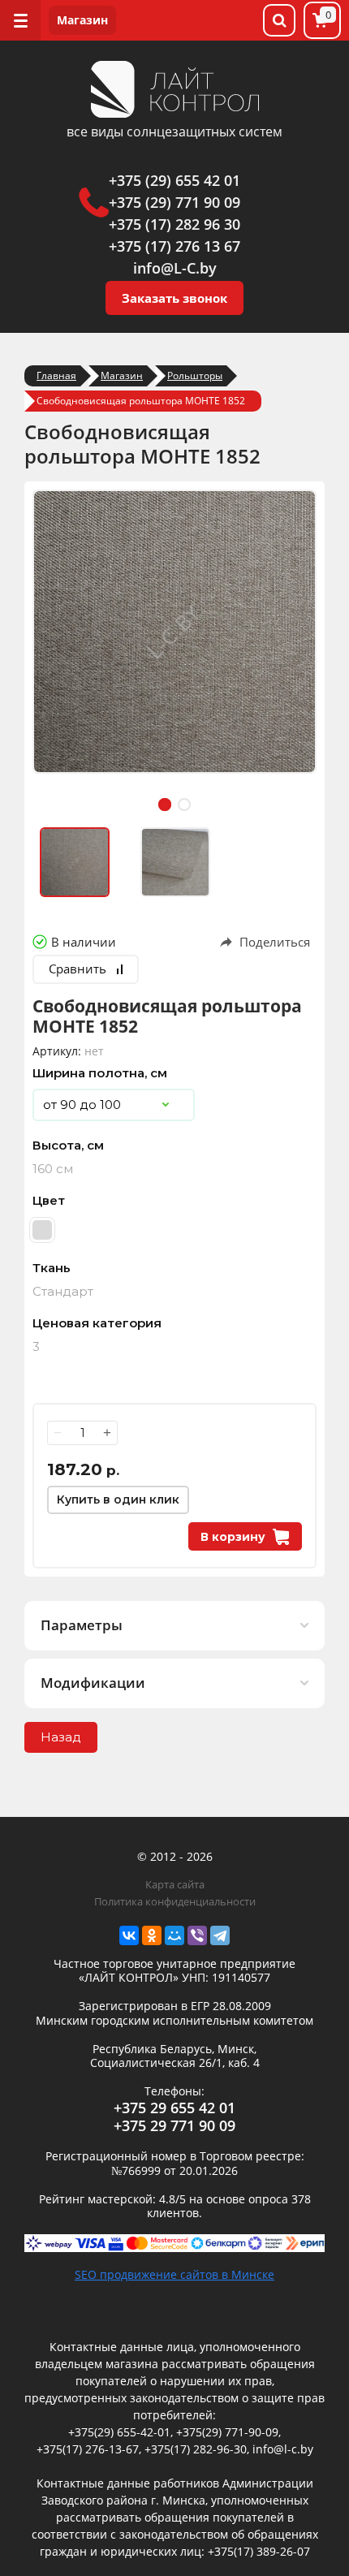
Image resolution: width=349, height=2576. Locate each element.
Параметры (82, 1625)
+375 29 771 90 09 (174, 2125)
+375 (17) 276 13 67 (174, 246)
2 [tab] (184, 805)
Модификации (93, 1683)
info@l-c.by (283, 2449)
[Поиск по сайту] (279, 20)
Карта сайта (175, 1884)
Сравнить (78, 969)
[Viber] (197, 1935)
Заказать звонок (174, 298)
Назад (61, 1737)
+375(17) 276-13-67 (88, 2449)
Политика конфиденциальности (175, 1901)
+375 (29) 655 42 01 (174, 180)
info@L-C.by (175, 268)
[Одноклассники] (152, 1935)
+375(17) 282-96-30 (196, 2449)
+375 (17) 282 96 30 (174, 224)
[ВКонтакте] (129, 1935)
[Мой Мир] (174, 1935)
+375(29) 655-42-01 (119, 2432)
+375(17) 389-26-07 (259, 2551)
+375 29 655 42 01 (174, 2108)
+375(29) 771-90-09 (227, 2432)
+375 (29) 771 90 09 (174, 202)
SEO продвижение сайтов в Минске (174, 2274)
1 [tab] (165, 805)
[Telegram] (220, 1935)
